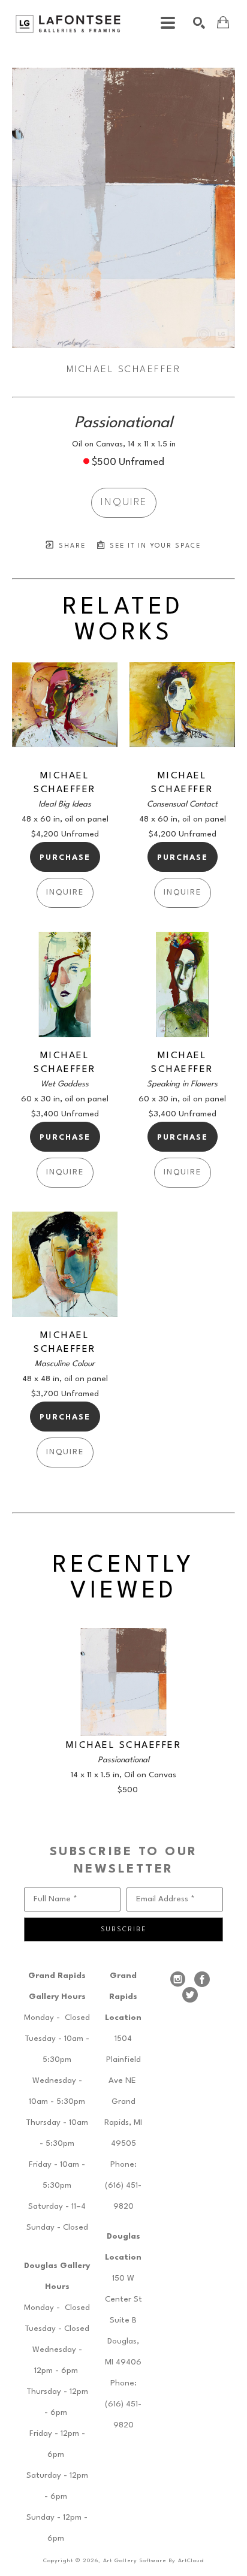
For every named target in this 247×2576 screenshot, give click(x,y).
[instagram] (178, 1979)
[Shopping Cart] (223, 22)
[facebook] (202, 1979)
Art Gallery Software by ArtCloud (153, 2561)
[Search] (199, 23)
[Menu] (168, 23)
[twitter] (190, 1995)
